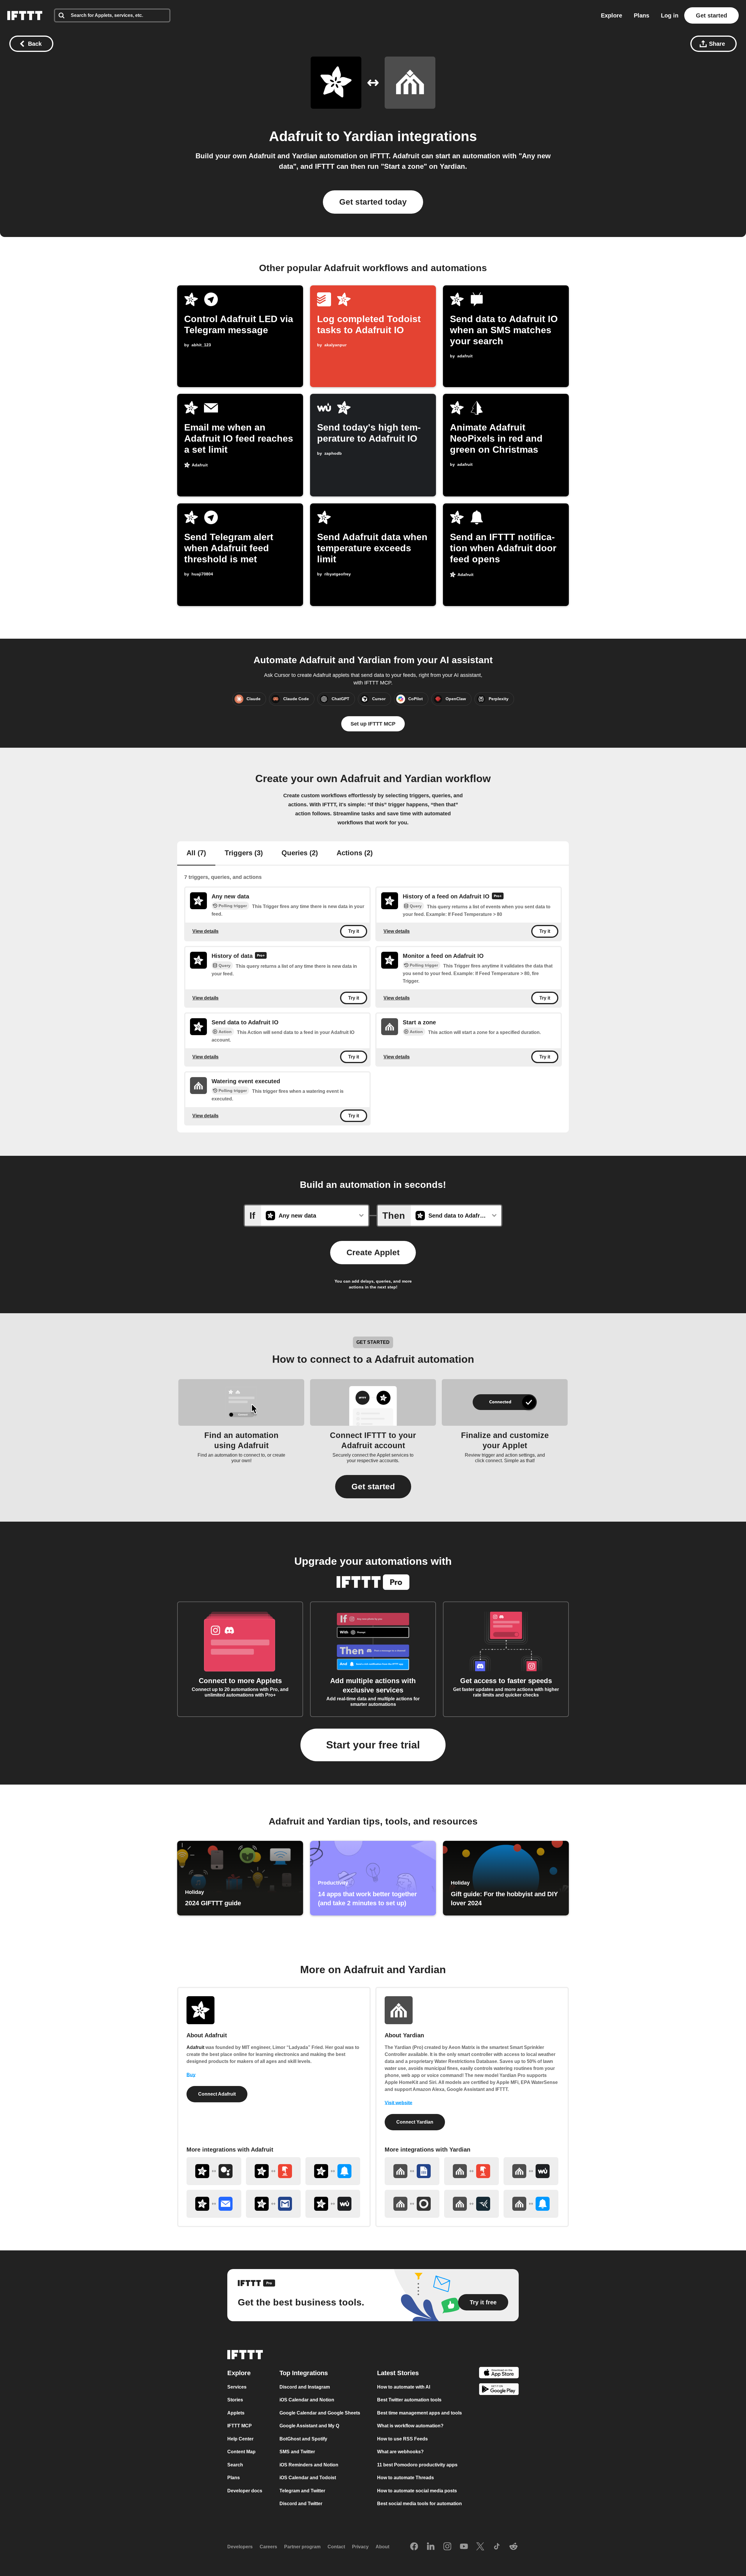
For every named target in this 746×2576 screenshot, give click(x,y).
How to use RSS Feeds (402, 2439)
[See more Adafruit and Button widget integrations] (273, 2171)
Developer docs (245, 2491)
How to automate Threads (405, 2478)
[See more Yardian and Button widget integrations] (471, 2171)
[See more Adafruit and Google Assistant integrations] (214, 2171)
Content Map (241, 2452)
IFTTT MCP (240, 2426)
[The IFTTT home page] (25, 15)
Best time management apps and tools (419, 2413)
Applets (236, 2413)
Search (235, 2465)
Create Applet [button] (373, 1252)
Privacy (360, 2547)
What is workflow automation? (410, 2426)
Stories (235, 2400)
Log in (670, 15)
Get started (711, 15)
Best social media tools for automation (419, 2504)
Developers (240, 2547)
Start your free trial (373, 1745)
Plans (642, 15)
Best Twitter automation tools (409, 2400)
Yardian (368, 136)
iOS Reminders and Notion (309, 2465)
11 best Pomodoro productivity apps (417, 2465)
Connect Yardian (415, 2122)
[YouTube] (464, 2547)
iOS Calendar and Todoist (308, 2478)
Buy (191, 2075)
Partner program (302, 2547)
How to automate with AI (404, 2387)
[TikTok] (497, 2547)
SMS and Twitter (297, 2452)
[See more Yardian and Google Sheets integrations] (412, 2171)
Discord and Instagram (305, 2387)
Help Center (240, 2439)
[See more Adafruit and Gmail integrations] (273, 2204)
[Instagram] (447, 2547)
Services (237, 2387)
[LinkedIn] (431, 2547)
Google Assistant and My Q (309, 2426)
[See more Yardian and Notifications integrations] (531, 2204)
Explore (612, 15)
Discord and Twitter (301, 2504)
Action (225, 1032)
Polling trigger (233, 906)
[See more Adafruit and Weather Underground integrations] (333, 2204)
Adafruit (296, 136)
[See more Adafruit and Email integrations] (214, 2204)
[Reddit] (513, 2547)
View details (205, 931)
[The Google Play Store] (499, 2390)
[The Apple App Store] (499, 2374)
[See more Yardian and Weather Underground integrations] (531, 2171)
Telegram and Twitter (302, 2491)
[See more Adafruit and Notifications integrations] (333, 2171)
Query (416, 906)
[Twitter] (480, 2547)
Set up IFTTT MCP (373, 724)
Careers (268, 2547)
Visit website (398, 2103)
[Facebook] (414, 2547)
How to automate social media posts (417, 2491)
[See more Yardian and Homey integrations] (412, 2204)
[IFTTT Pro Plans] (498, 897)
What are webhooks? (400, 2452)
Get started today (373, 202)
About (382, 2547)
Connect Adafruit (217, 2094)
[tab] (196, 854)
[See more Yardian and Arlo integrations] (471, 2204)
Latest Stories (398, 2373)
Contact (336, 2547)
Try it (354, 931)
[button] (373, 1487)
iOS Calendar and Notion (307, 2400)
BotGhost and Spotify (303, 2439)
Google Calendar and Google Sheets (320, 2413)
